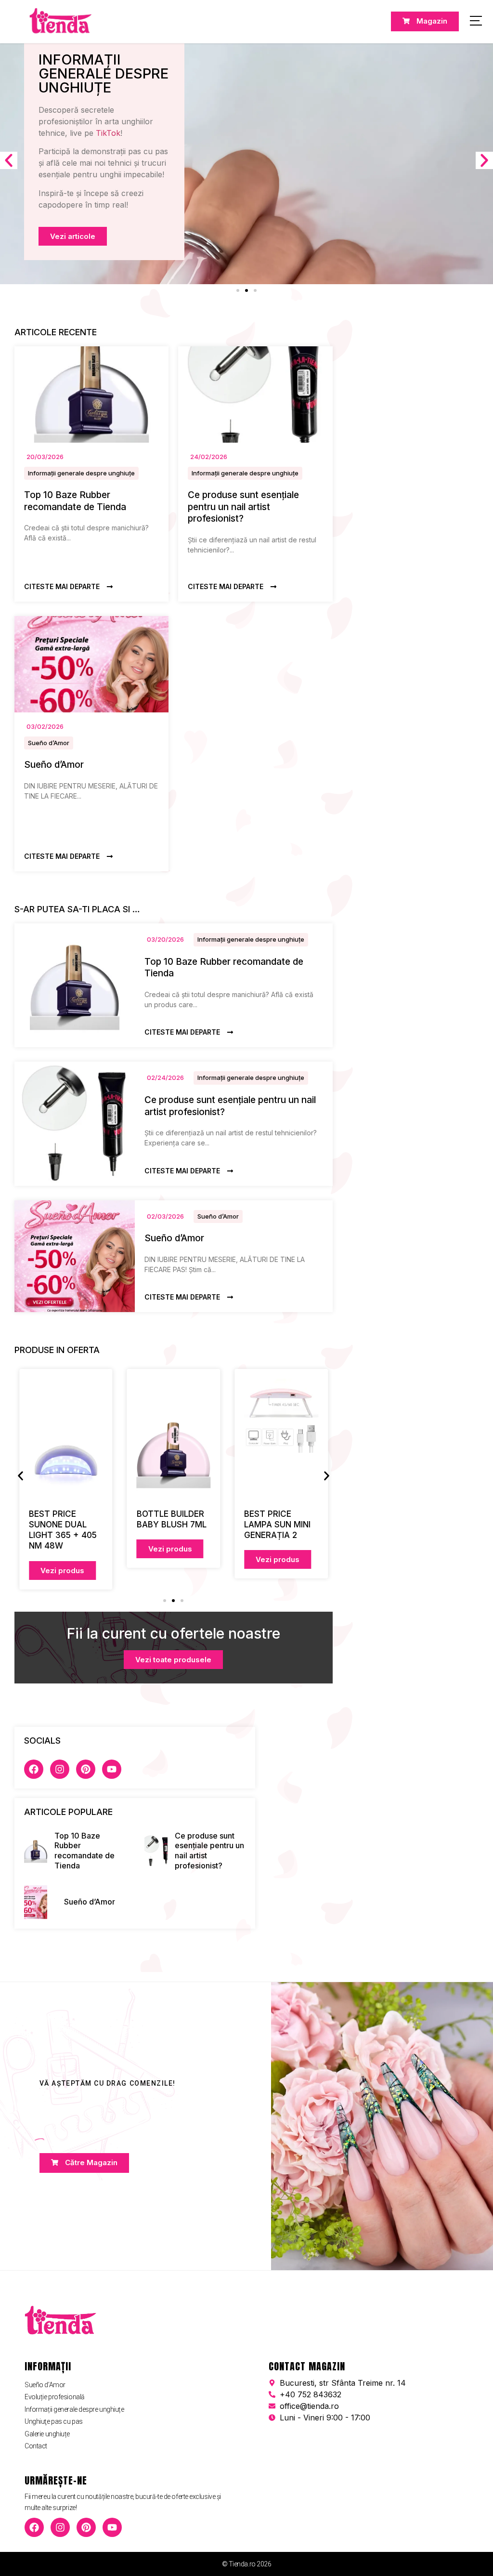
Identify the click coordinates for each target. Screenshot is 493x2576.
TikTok (108, 133)
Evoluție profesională (55, 2397)
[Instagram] (60, 1769)
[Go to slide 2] (246, 290)
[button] (9, 160)
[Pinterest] (86, 1769)
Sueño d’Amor (49, 743)
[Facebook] (34, 1769)
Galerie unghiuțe (47, 2434)
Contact (36, 2446)
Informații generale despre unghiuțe (81, 473)
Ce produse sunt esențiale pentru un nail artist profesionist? (243, 507)
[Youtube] (112, 1769)
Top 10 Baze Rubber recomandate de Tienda (75, 501)
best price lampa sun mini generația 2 (277, 1525)
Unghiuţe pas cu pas (53, 2421)
